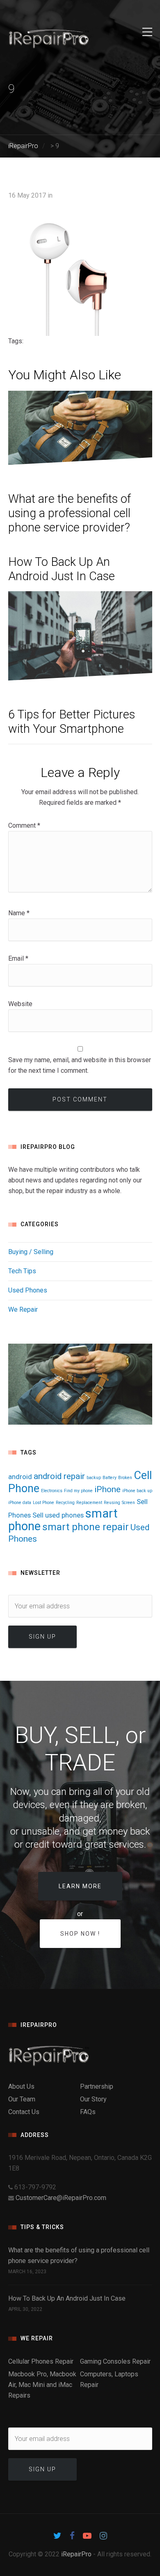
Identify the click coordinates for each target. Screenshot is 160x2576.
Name (19, 913)
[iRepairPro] (80, 2056)
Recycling (65, 1503)
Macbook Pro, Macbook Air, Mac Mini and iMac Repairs (42, 2385)
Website (20, 1004)
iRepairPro (76, 2554)
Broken (125, 1478)
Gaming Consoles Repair (115, 2361)
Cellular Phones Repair (41, 2361)
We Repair (23, 1309)
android (20, 1477)
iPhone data (20, 1503)
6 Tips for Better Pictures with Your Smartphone (72, 722)
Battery (110, 1478)
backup (94, 1478)
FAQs (88, 2112)
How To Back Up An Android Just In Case (62, 569)
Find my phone (78, 1491)
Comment (24, 825)
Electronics (52, 1491)
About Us (21, 2086)
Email (18, 958)
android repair (59, 1476)
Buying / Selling (31, 1252)
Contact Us (24, 2112)
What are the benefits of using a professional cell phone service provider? (70, 513)
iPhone (107, 1489)
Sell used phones (58, 1515)
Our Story (93, 2099)
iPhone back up (137, 1491)
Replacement (89, 1503)
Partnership (97, 2086)
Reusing (112, 1503)
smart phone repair (86, 1527)
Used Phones (28, 1290)
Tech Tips (22, 1271)
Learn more (80, 1886)
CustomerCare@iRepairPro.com (61, 2198)
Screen (128, 1503)
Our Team (22, 2099)
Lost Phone (43, 1503)
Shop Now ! (80, 1934)
